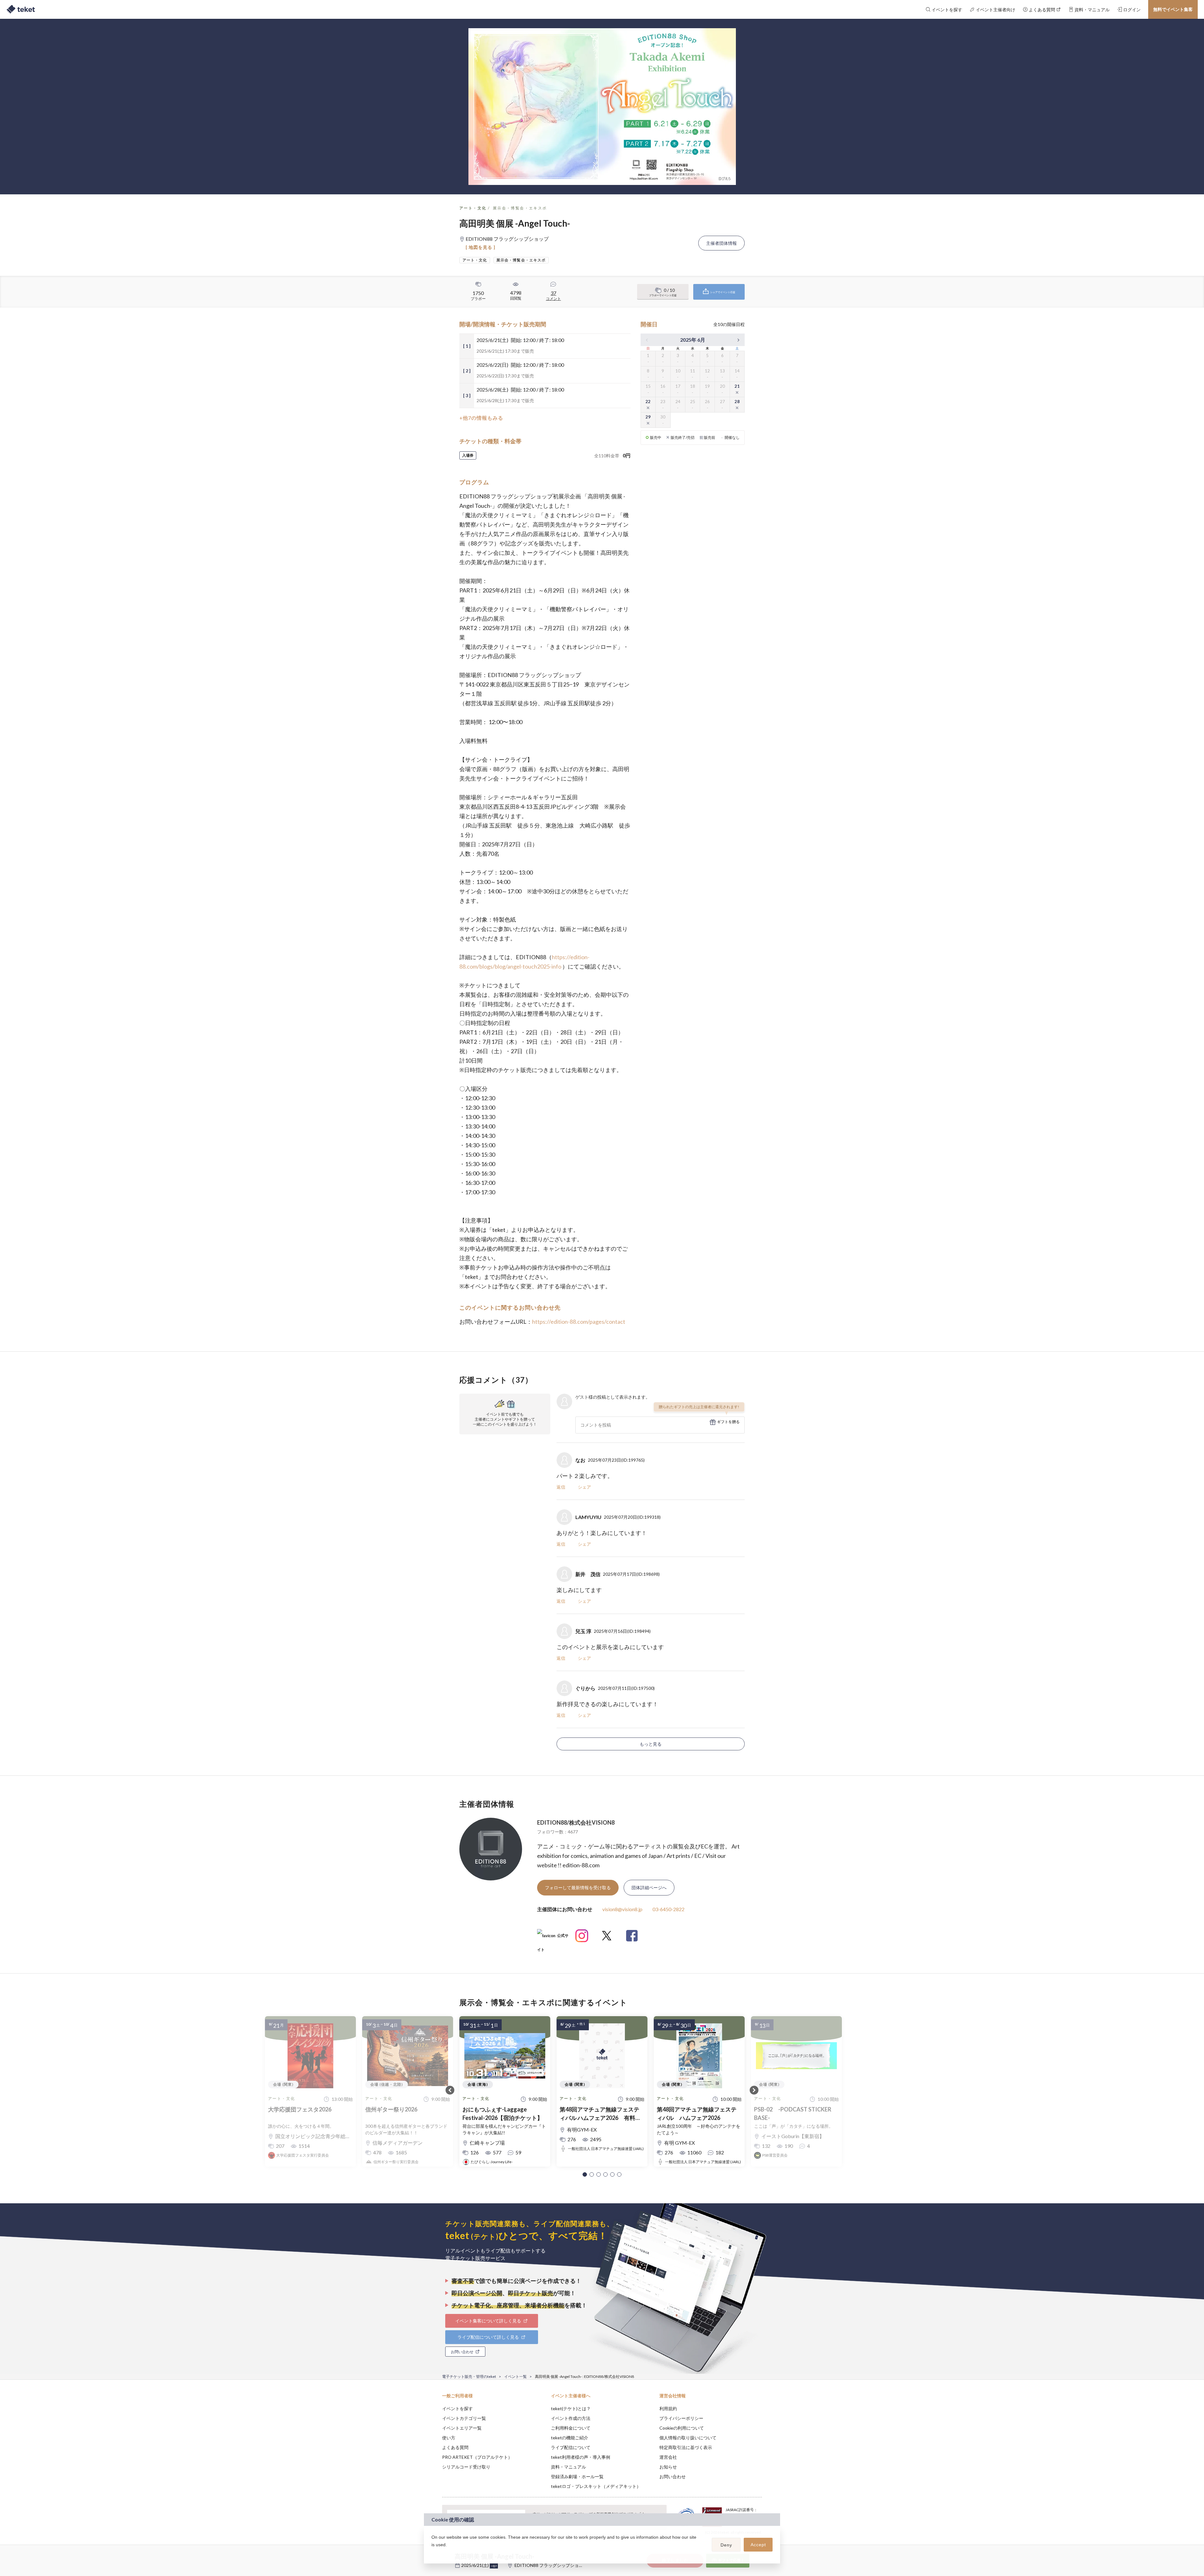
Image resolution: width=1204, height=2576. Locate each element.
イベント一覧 (515, 2376)
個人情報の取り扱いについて (688, 2438)
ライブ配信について (571, 2447)
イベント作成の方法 (571, 2418)
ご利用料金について (571, 2428)
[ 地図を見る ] (481, 247)
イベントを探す (457, 2408)
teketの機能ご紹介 (570, 2438)
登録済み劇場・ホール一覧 (577, 2476)
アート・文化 (473, 208)
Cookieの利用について (682, 2428)
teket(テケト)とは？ (571, 2408)
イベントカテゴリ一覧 (464, 2418)
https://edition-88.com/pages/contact (579, 1322)
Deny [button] (726, 2545)
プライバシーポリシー (681, 2418)
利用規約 (668, 2408)
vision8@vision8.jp (622, 1909)
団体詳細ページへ (649, 1887)
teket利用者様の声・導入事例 (581, 2457)
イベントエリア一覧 (462, 2428)
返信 (561, 1487)
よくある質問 (455, 2447)
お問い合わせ (673, 2476)
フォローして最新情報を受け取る (578, 1887)
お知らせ (668, 2467)
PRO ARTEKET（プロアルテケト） (477, 2457)
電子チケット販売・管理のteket (469, 2376)
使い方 (449, 2438)
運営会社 (668, 2457)
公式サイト (553, 1938)
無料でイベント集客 (1173, 9)
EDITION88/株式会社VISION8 (576, 1822)
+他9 (494, 2566)
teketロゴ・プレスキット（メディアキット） (596, 2486)
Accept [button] (758, 2545)
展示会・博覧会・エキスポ (520, 208)
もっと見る (651, 1744)
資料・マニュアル (568, 2467)
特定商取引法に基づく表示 (686, 2447)
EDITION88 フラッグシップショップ (551, 2565)
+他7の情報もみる (481, 418)
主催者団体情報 (721, 243)
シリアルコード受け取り (466, 2467)
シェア (584, 1487)
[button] (585, 2174)
